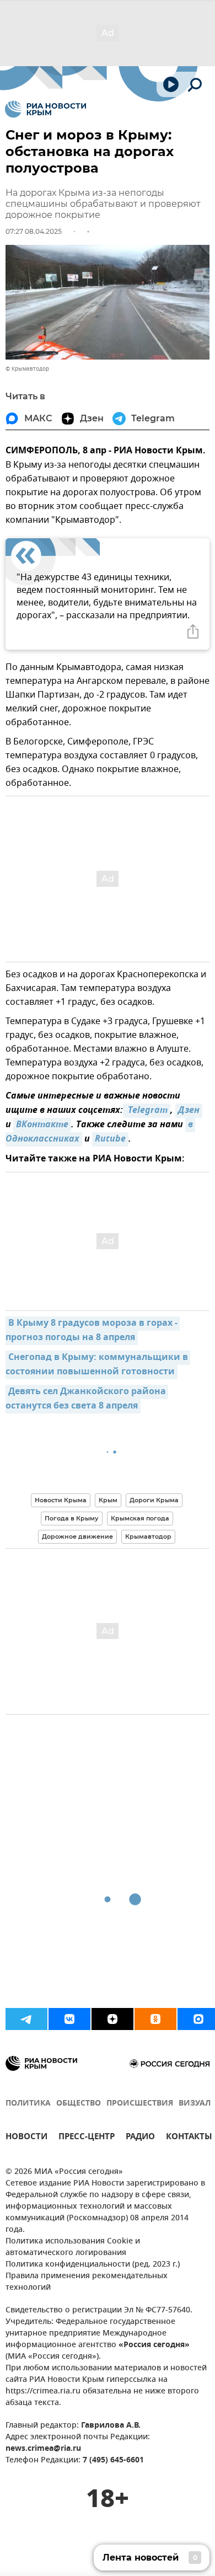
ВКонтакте (42, 1125)
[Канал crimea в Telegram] (26, 2019)
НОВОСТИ (26, 2138)
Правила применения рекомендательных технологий (87, 2282)
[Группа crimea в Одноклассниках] (155, 2019)
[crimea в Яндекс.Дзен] (112, 2019)
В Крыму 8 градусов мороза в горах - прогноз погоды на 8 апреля (93, 1331)
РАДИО (140, 2138)
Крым (108, 1500)
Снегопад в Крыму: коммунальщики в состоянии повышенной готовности (98, 1365)
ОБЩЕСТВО (79, 2104)
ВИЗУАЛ (195, 2104)
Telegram (147, 1111)
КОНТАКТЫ (189, 2138)
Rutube (110, 1139)
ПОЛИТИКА (28, 2104)
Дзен (189, 1111)
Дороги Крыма (154, 1500)
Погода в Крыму (72, 1518)
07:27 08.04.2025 (34, 231)
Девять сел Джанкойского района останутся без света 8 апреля (87, 1399)
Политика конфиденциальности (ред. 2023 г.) (93, 2265)
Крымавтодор (148, 1536)
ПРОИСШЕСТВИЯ (140, 2104)
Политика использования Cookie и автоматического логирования (73, 2247)
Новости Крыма (61, 1500)
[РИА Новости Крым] (45, 109)
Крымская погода (140, 1518)
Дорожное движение (77, 1536)
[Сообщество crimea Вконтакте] (69, 2019)
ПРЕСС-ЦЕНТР (87, 2138)
